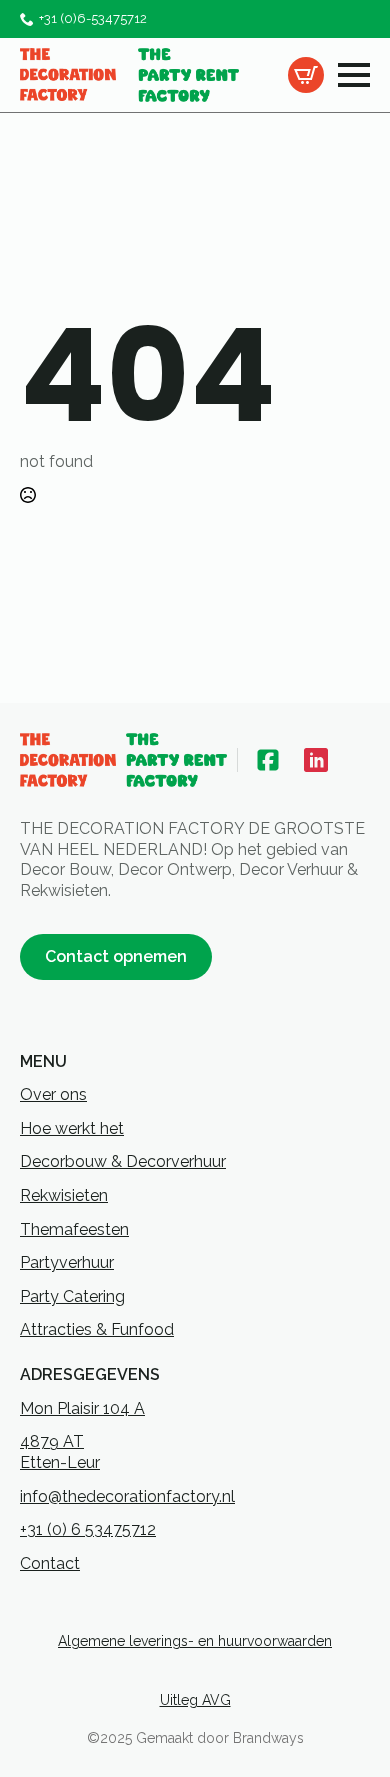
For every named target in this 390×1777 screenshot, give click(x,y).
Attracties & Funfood (97, 1329)
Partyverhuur (67, 1262)
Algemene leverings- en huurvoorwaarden (195, 1641)
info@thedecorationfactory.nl (127, 1496)
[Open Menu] (354, 75)
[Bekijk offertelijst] (306, 75)
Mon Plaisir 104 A (82, 1408)
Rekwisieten (64, 1195)
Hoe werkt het (72, 1128)
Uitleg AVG (195, 1700)
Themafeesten (74, 1229)
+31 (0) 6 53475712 (88, 1529)
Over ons (53, 1094)
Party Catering (72, 1296)
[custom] (268, 760)
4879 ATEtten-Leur (60, 1452)
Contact (50, 1563)
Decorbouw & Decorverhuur (123, 1161)
